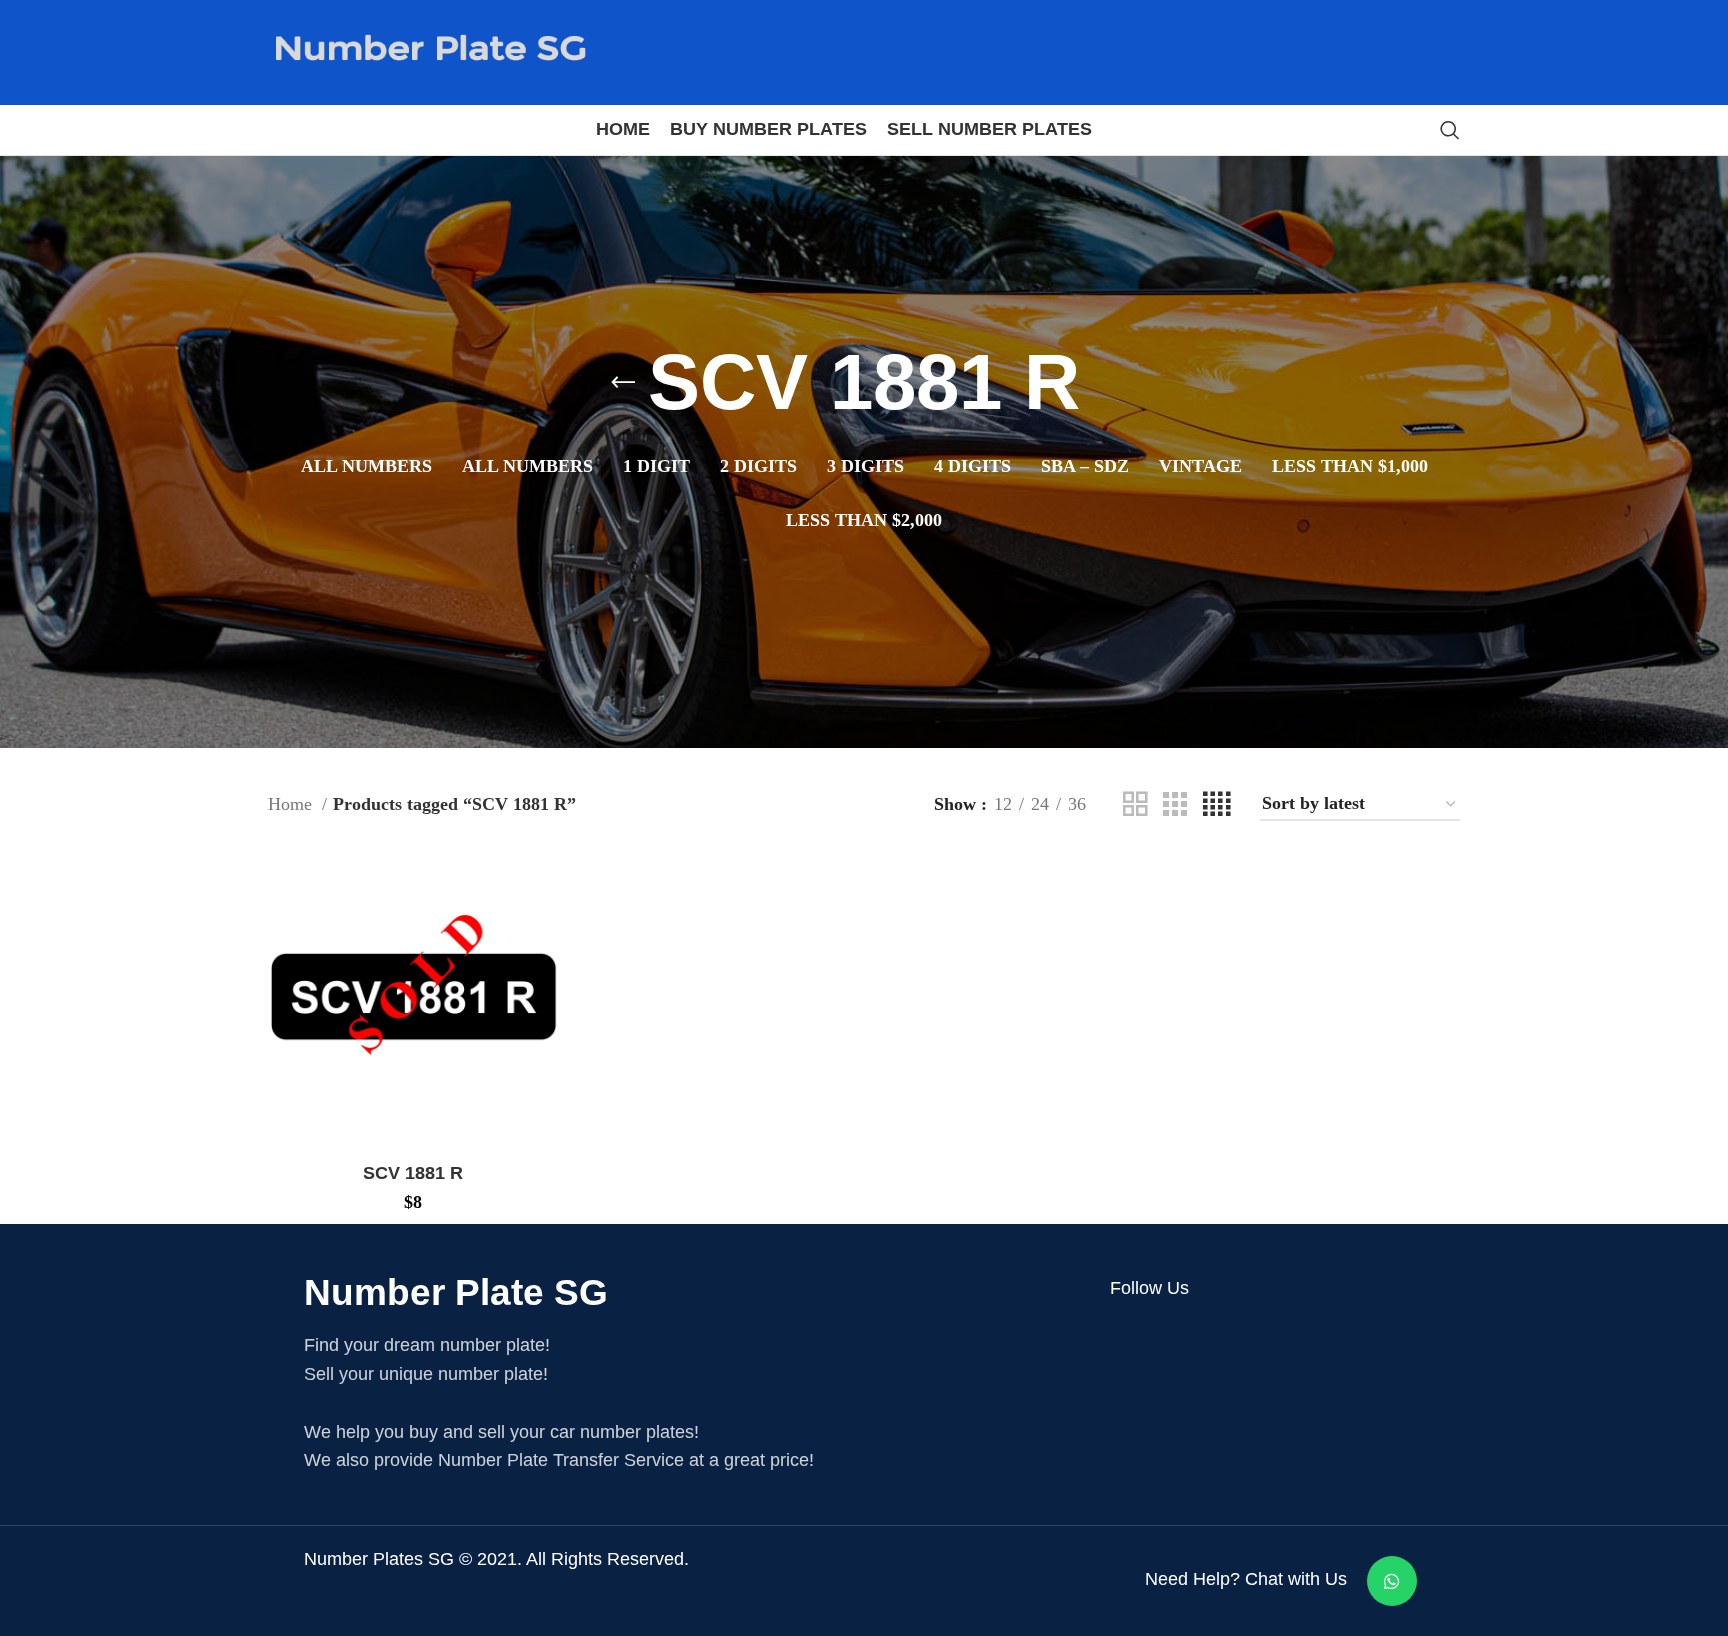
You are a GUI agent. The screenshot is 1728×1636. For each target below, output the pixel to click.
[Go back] (623, 383)
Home (292, 804)
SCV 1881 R (413, 1173)
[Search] (1450, 130)
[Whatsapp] (1392, 1581)
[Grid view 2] (1135, 804)
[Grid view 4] (1216, 804)
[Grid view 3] (1175, 804)
